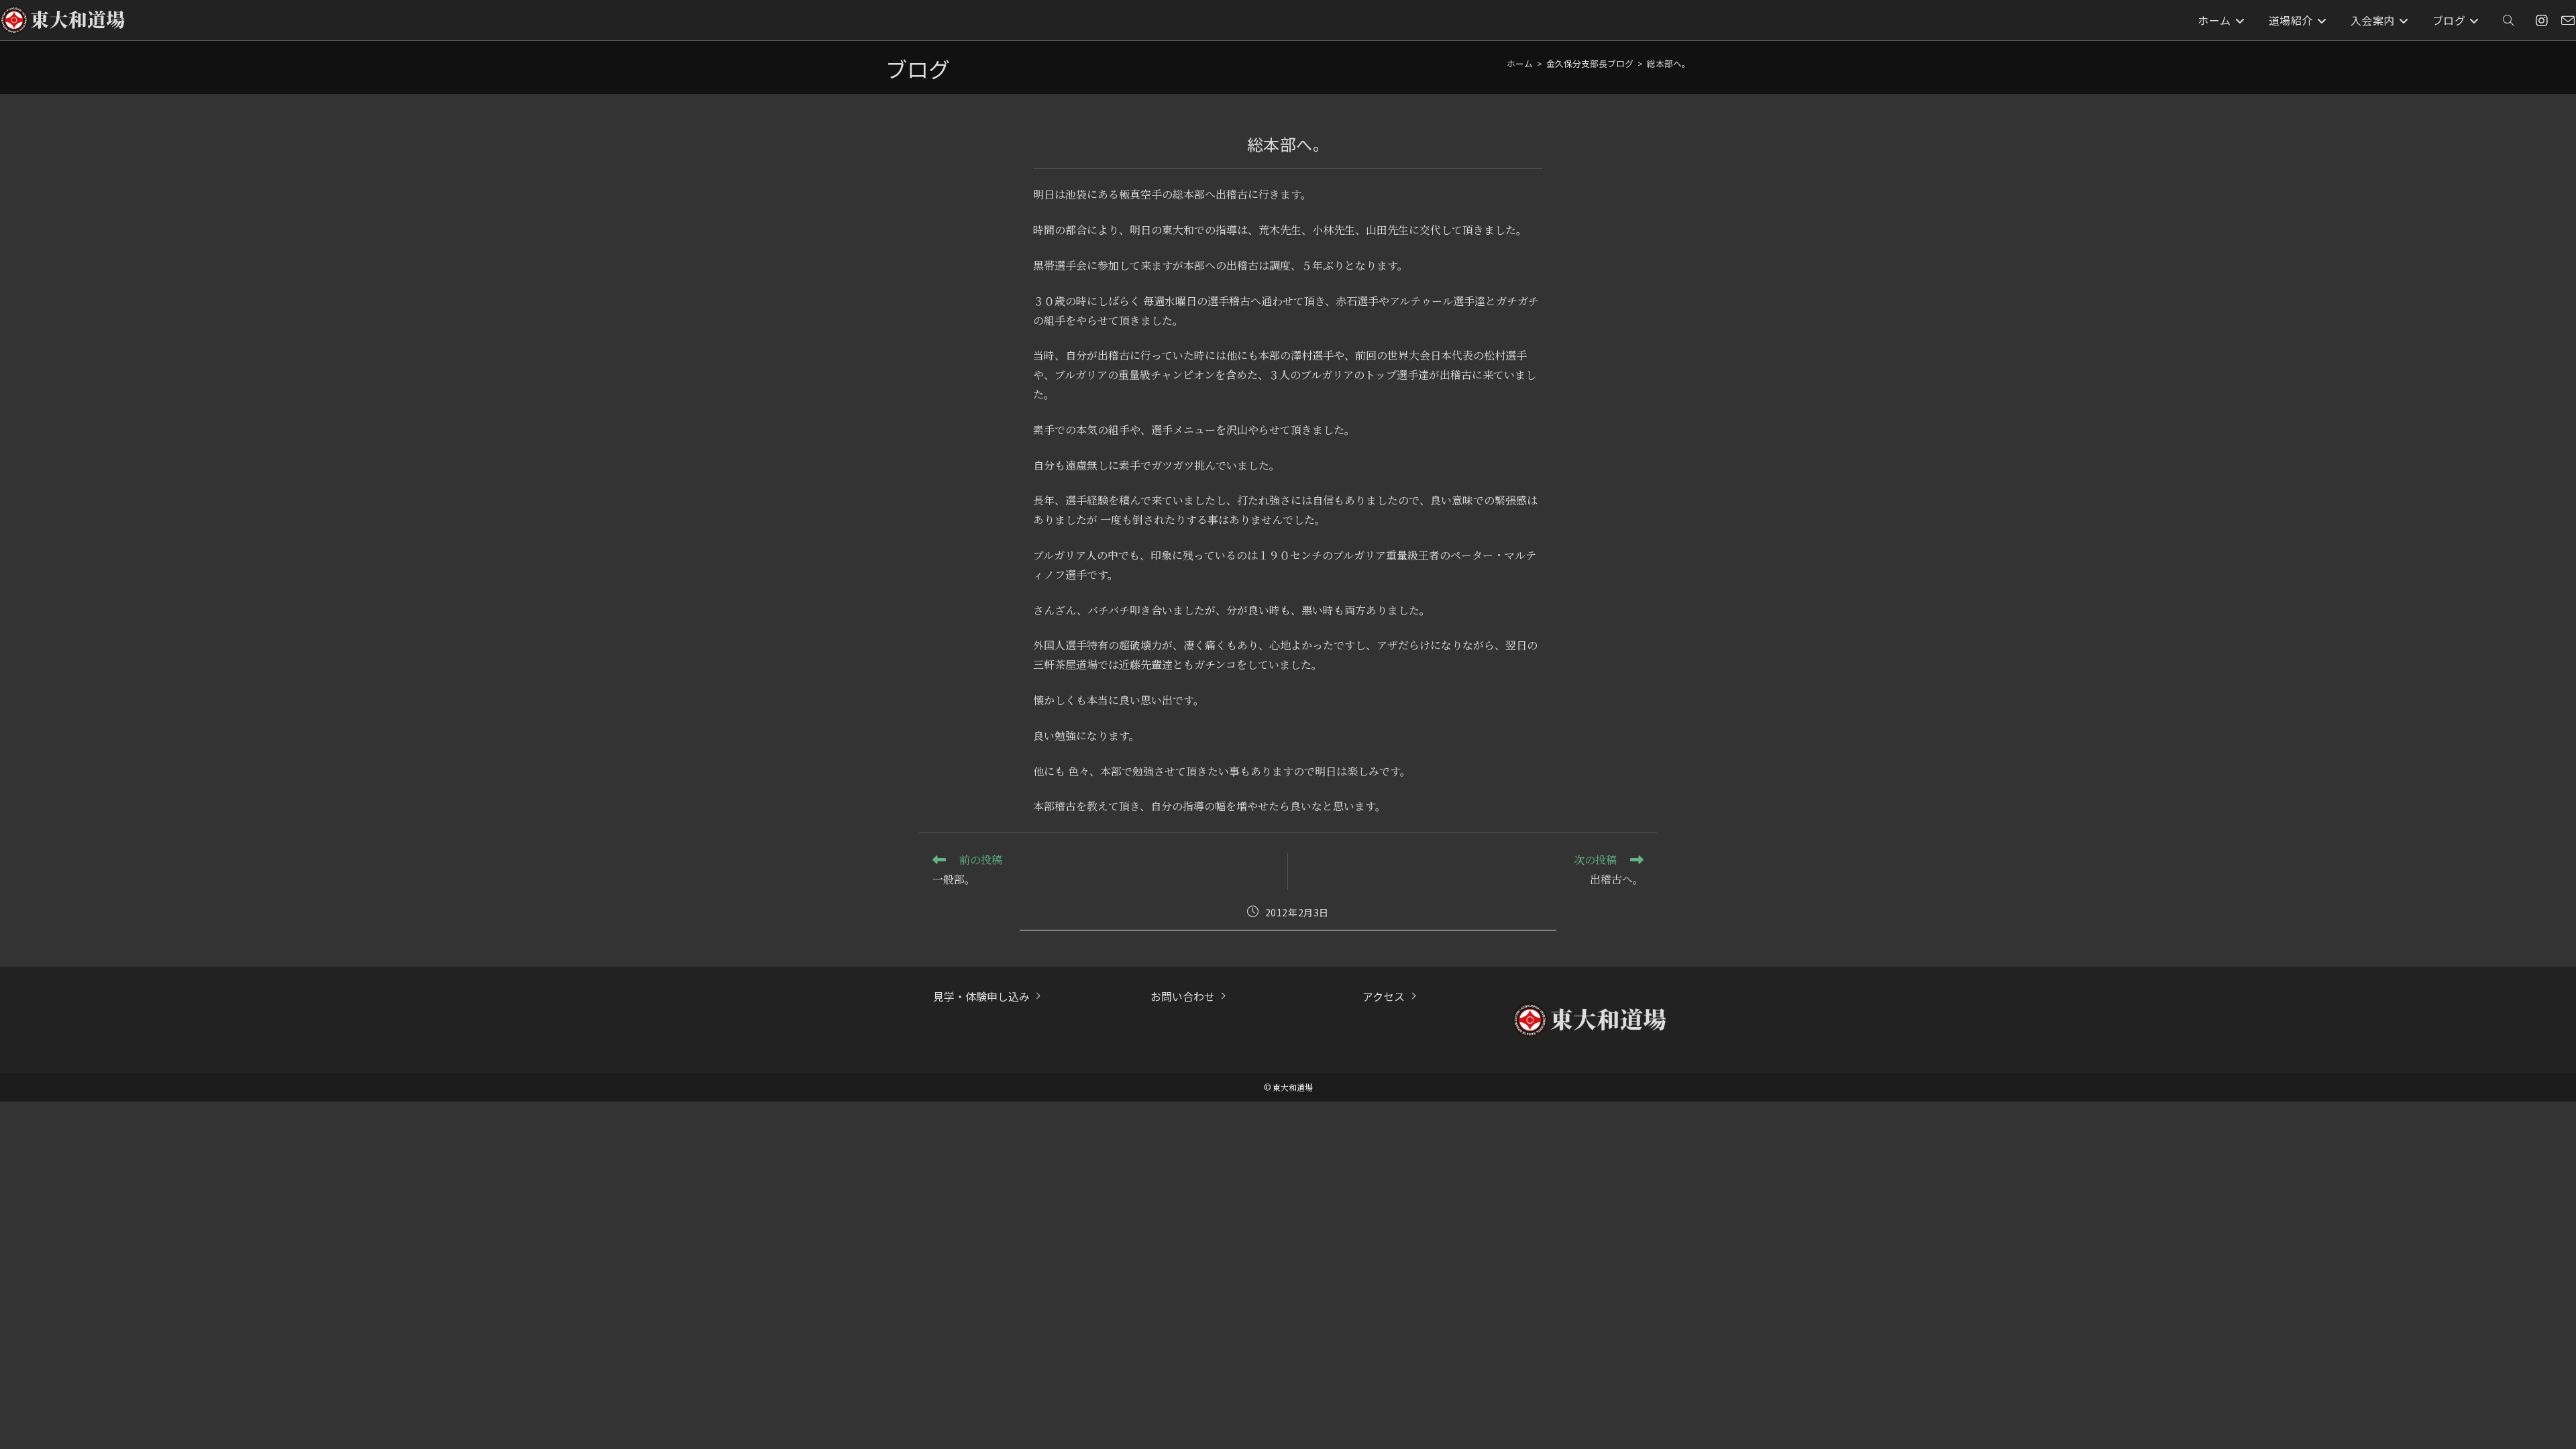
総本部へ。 (1669, 63)
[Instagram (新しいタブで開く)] (2542, 20)
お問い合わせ (1183, 996)
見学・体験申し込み (981, 996)
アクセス (1384, 996)
